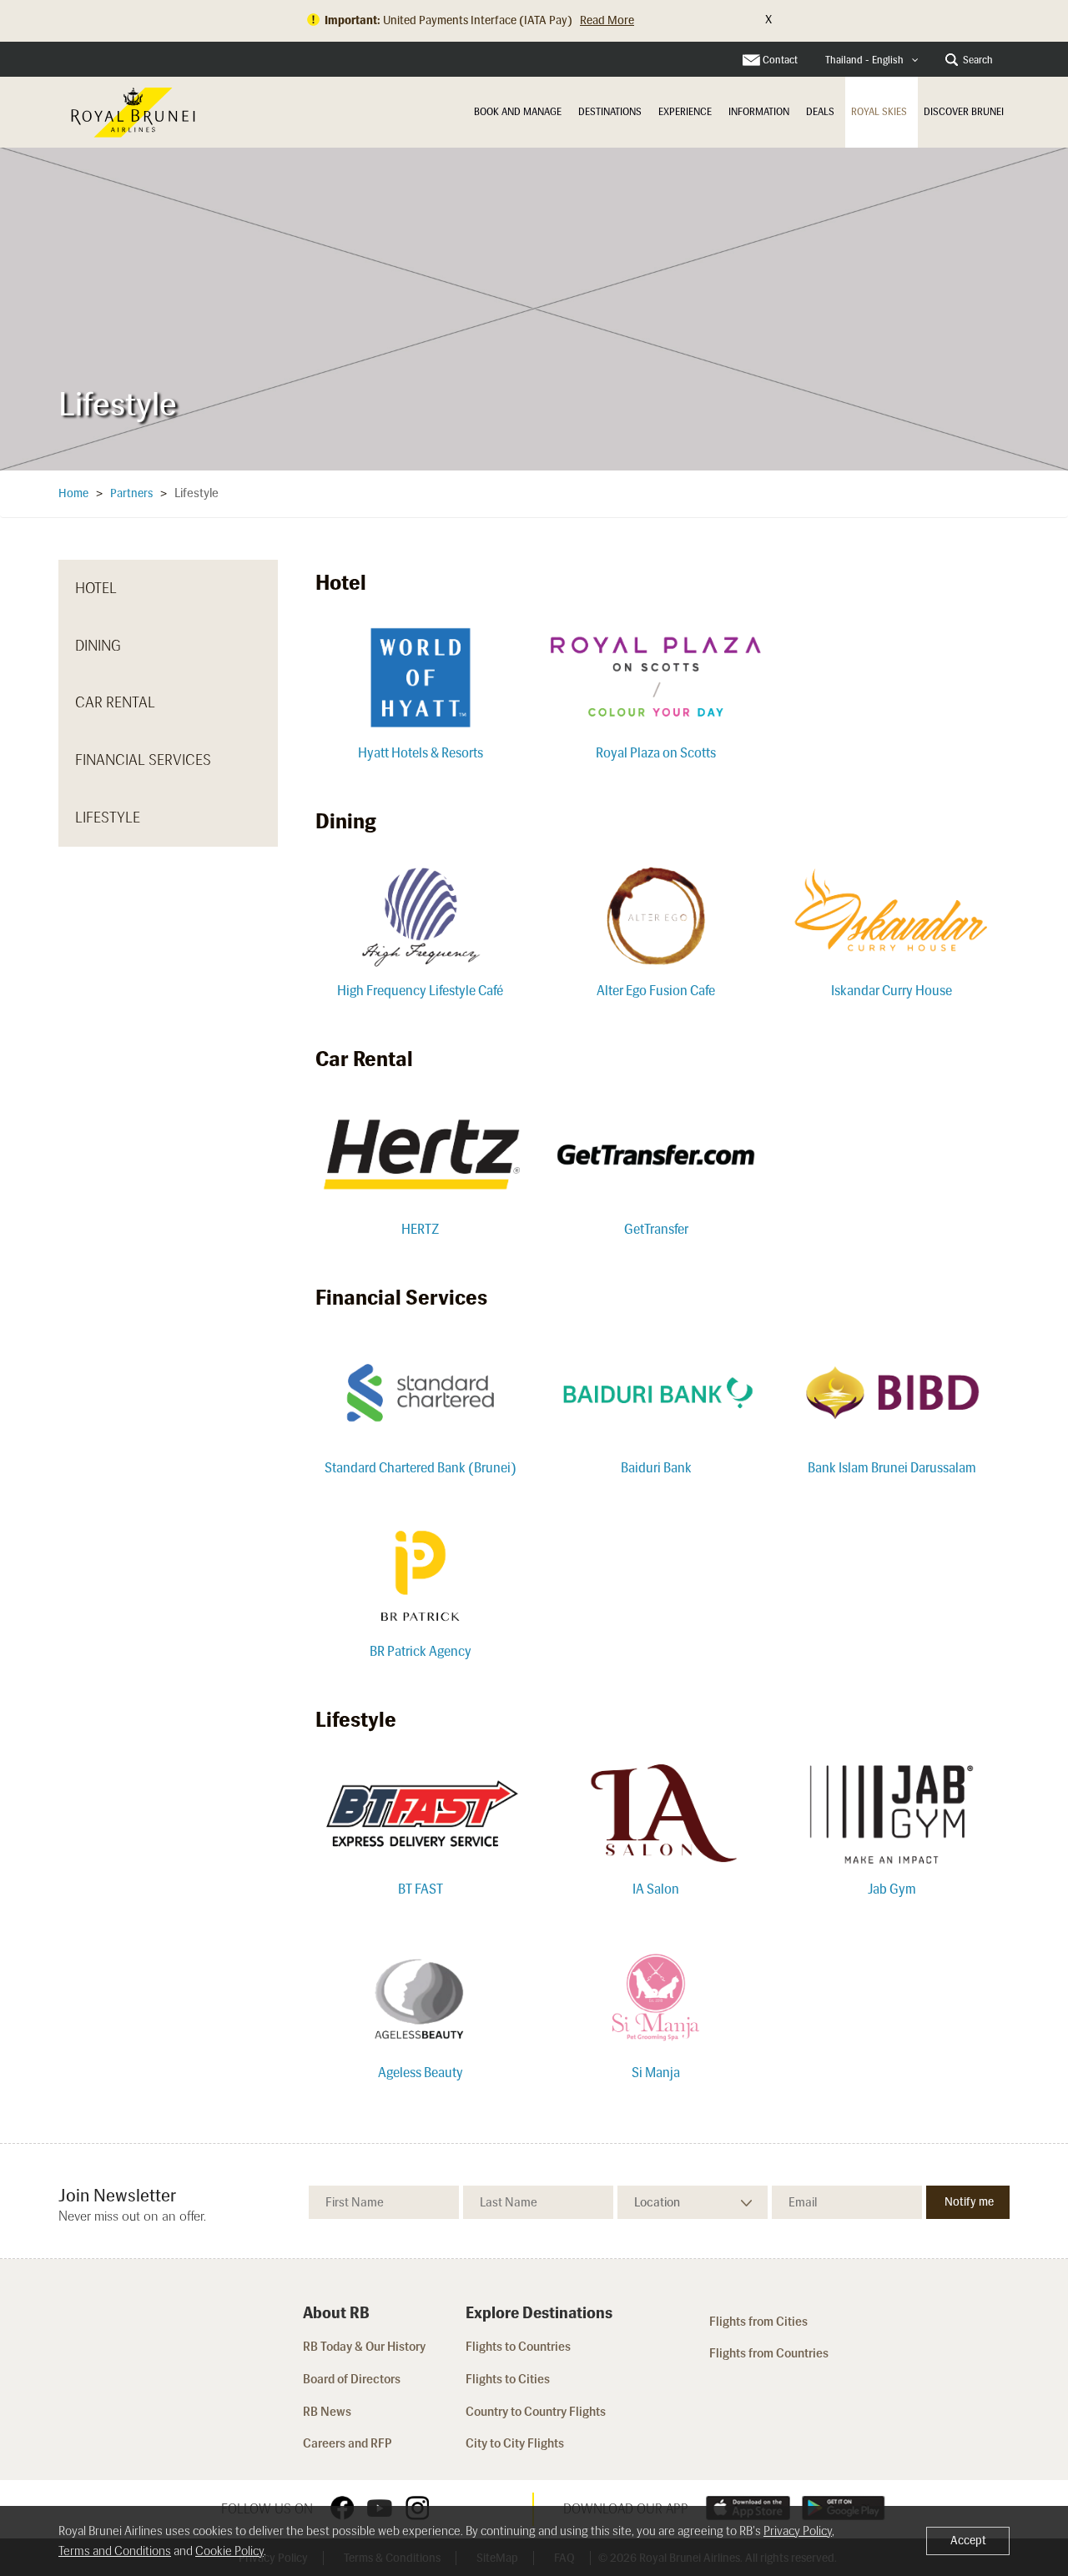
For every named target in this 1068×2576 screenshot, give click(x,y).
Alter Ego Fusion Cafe (656, 991)
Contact (780, 60)
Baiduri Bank (656, 1468)
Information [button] (759, 112)
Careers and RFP (348, 2443)
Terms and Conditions (115, 2551)
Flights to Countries (518, 2347)
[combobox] (872, 60)
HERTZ (420, 1229)
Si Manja (656, 2073)
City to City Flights (516, 2443)
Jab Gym (892, 1889)
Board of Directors (352, 2379)
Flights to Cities (508, 2379)
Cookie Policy (229, 2551)
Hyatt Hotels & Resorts (421, 753)
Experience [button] (685, 112)
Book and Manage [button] (518, 112)
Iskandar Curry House (892, 991)
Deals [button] (820, 112)
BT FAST (421, 1889)
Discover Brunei (964, 112)
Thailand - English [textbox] (864, 60)
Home (73, 493)
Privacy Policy (798, 2531)
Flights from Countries (769, 2353)
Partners (131, 493)
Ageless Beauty (421, 2073)
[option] (534, 309)
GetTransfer (656, 1229)
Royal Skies (879, 112)
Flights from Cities (758, 2322)
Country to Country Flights (537, 2412)
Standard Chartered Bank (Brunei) (421, 1468)
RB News (327, 2412)
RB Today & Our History (364, 2347)
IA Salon (656, 1889)
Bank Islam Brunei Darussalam (892, 1468)
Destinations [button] (610, 112)
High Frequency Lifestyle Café (420, 991)
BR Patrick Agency (421, 1651)
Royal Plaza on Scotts (656, 753)
